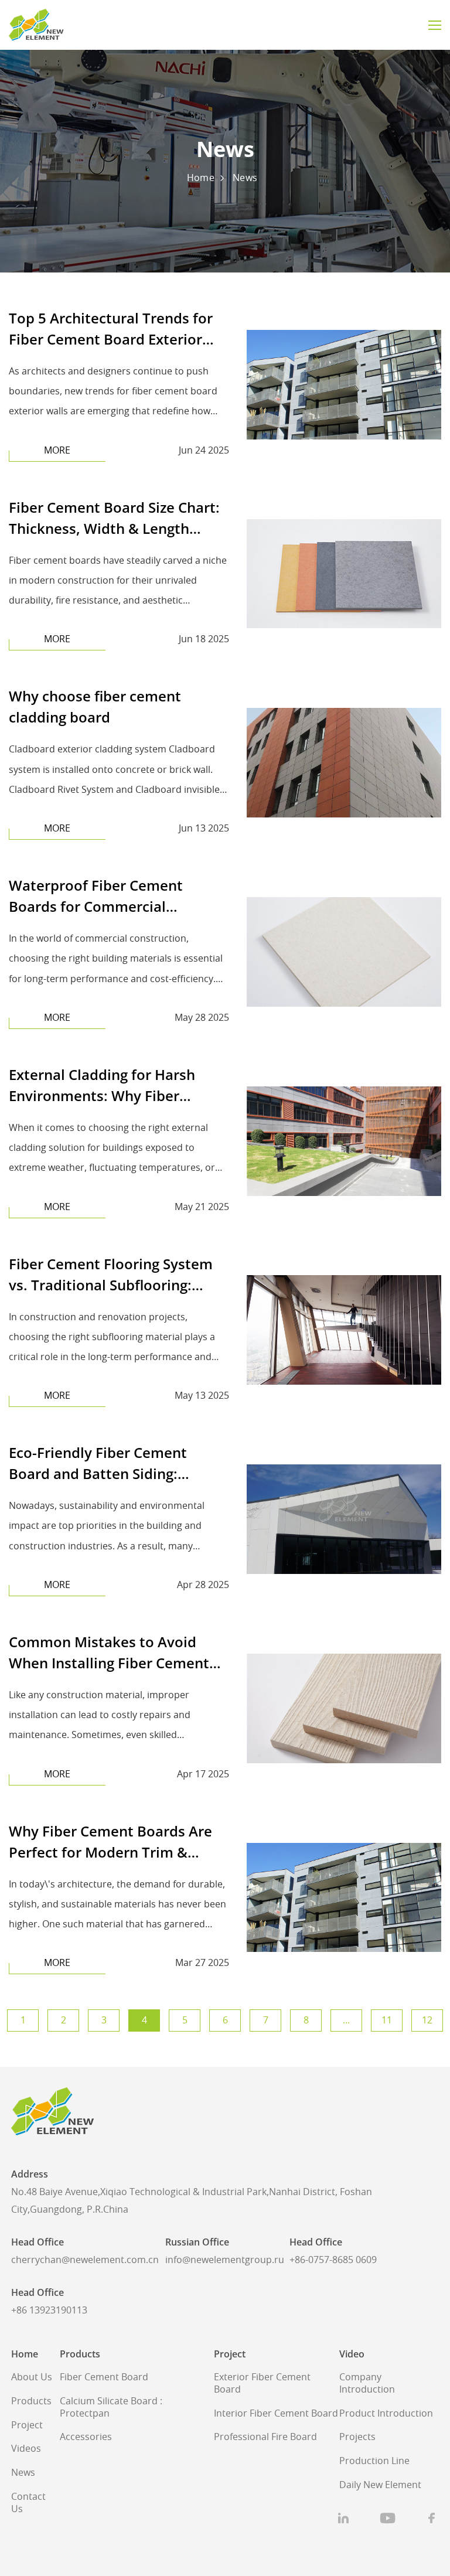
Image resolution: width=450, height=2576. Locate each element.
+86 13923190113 (49, 2311)
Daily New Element (380, 2485)
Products (31, 2401)
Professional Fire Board (265, 2437)
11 (387, 2020)
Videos (26, 2449)
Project (27, 2425)
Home (201, 178)
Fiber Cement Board (104, 2377)
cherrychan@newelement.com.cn (85, 2260)
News (245, 178)
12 (427, 2020)
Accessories (86, 2437)
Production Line (374, 2461)
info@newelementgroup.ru (225, 2260)
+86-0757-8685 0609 (333, 2260)
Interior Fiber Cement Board (276, 2414)
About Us (32, 2377)
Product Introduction (386, 2414)
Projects (357, 2437)
